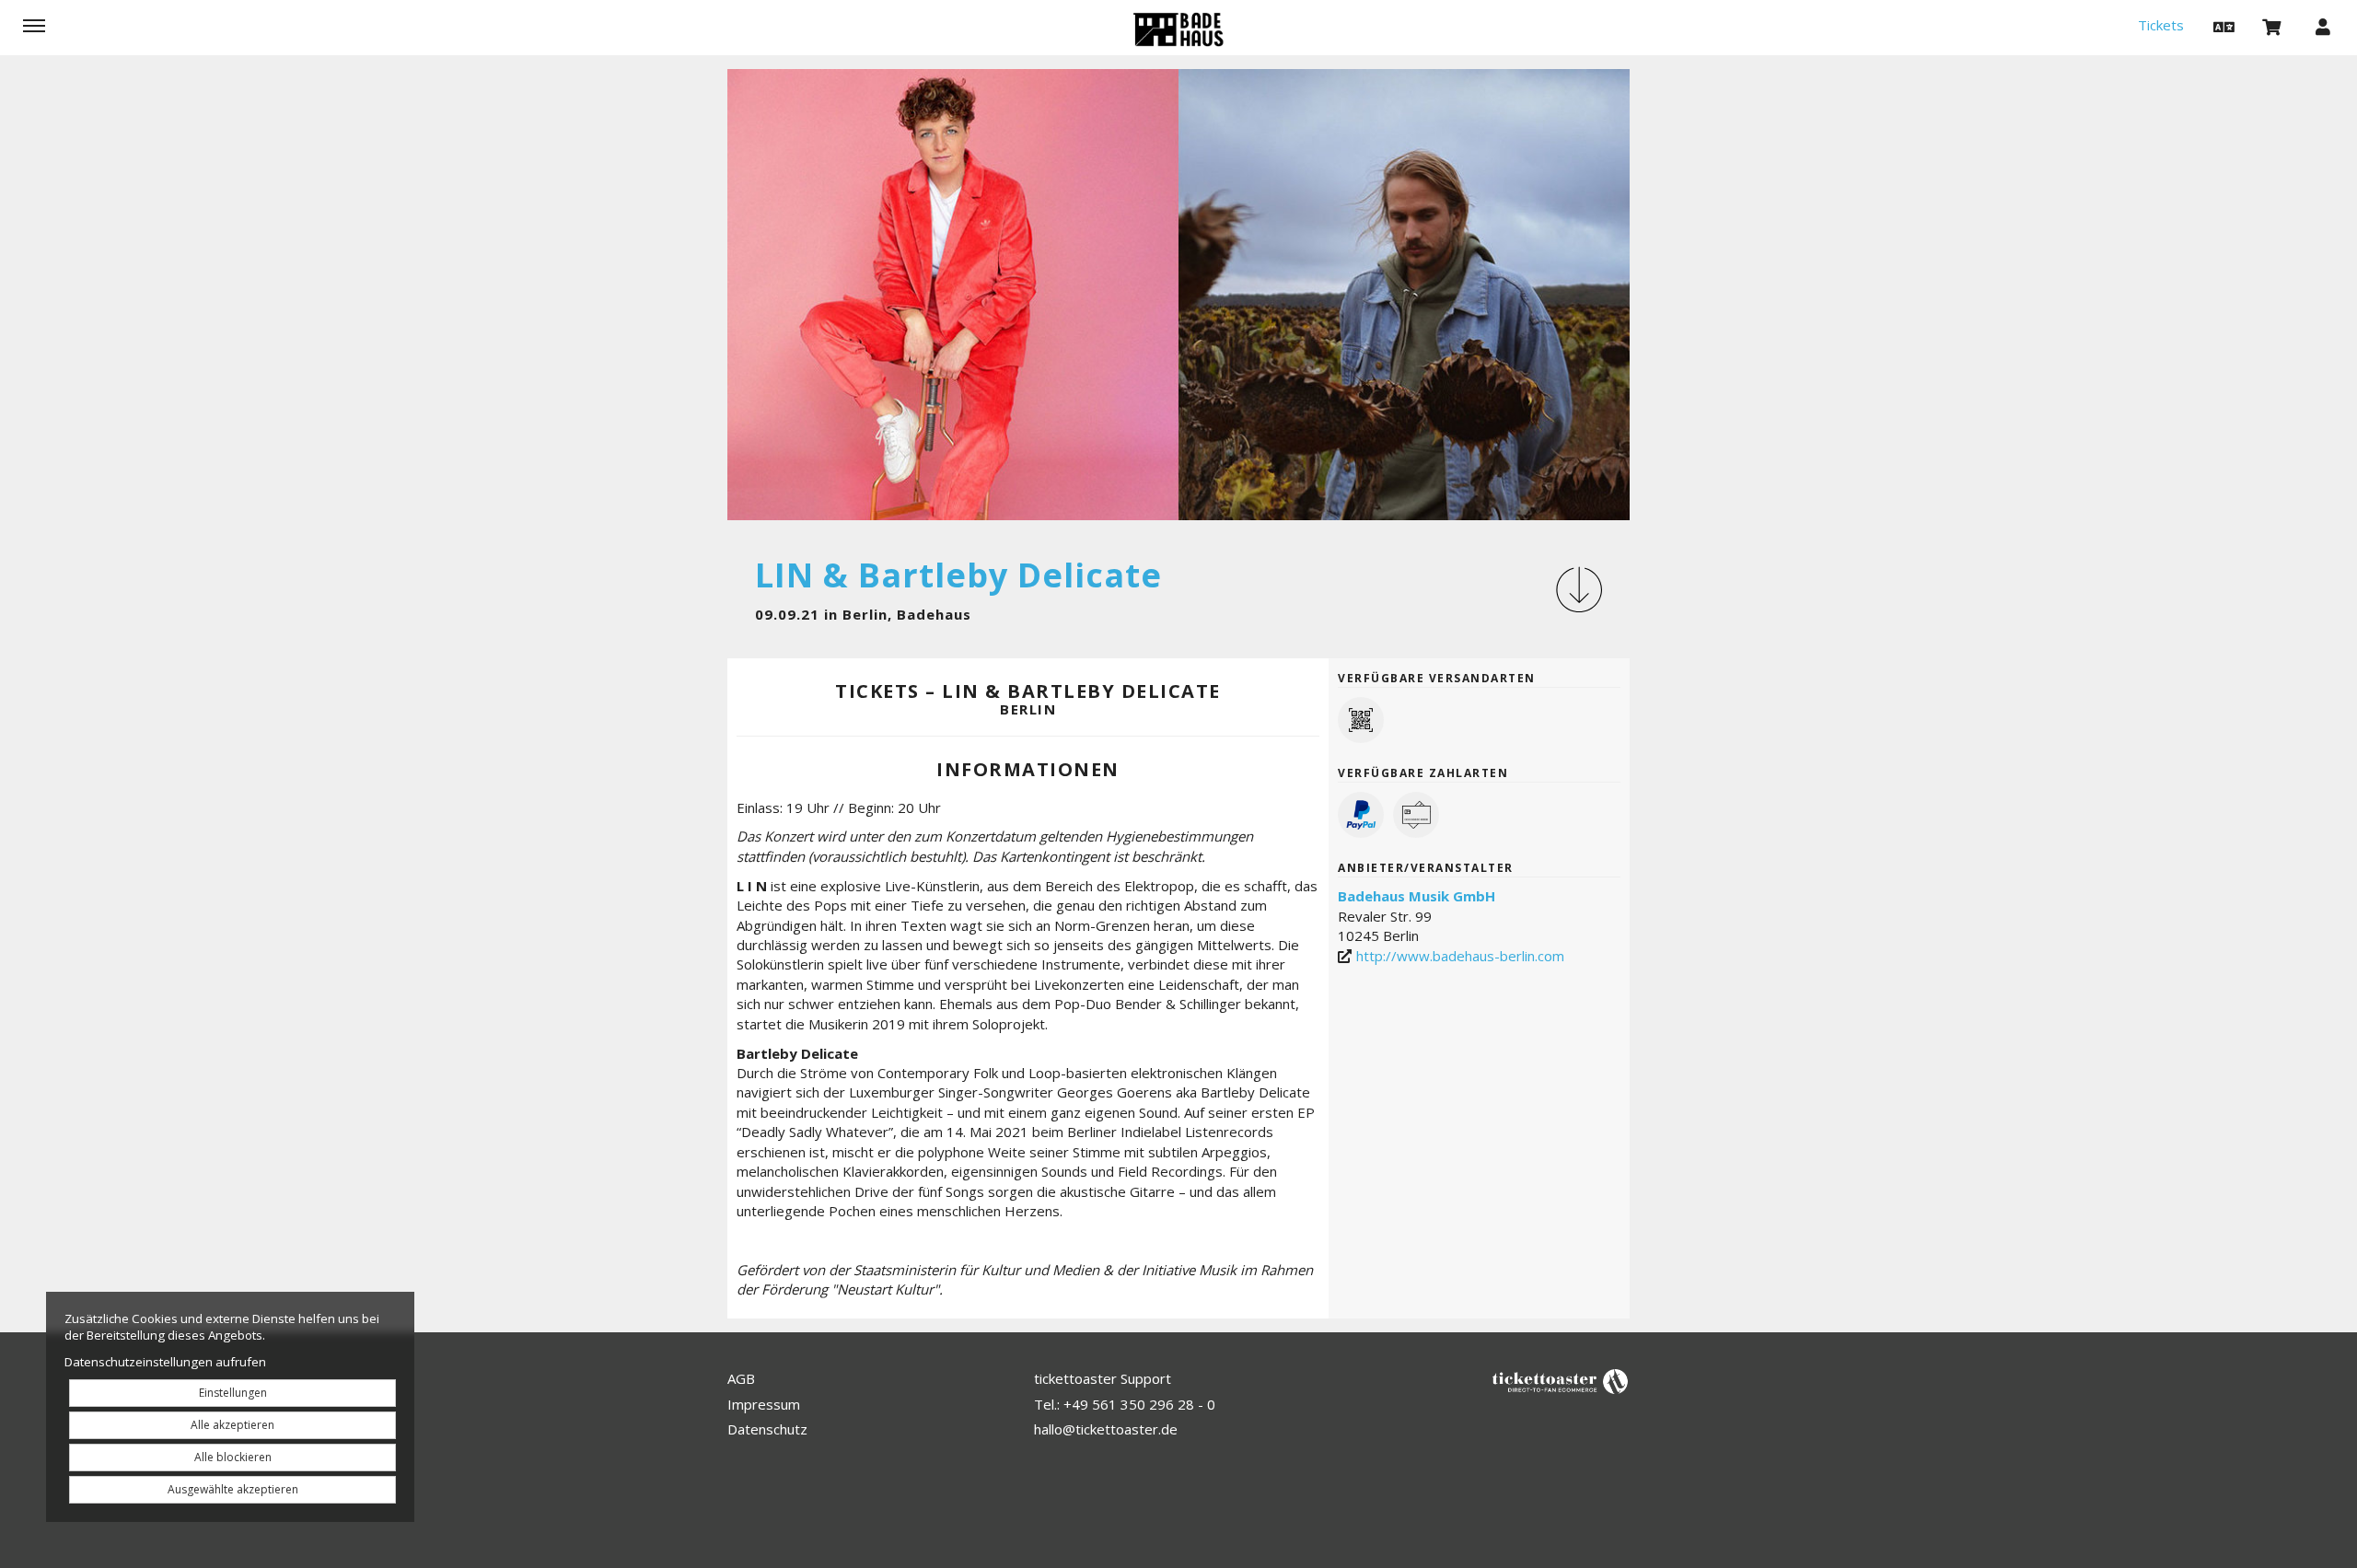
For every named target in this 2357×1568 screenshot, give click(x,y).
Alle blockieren (233, 1457)
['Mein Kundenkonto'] (2323, 26)
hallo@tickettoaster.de (1106, 1429)
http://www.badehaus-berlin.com (1460, 956)
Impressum (764, 1404)
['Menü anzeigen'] (34, 26)
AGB (741, 1378)
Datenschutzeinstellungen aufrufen (165, 1362)
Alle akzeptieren (232, 1425)
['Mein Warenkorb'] (2272, 26)
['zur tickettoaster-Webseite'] (1561, 1381)
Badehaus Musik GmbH (1417, 896)
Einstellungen (233, 1393)
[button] (2222, 26)
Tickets (2161, 25)
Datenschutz (767, 1429)
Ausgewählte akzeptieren (233, 1489)
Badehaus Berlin (1178, 29)
